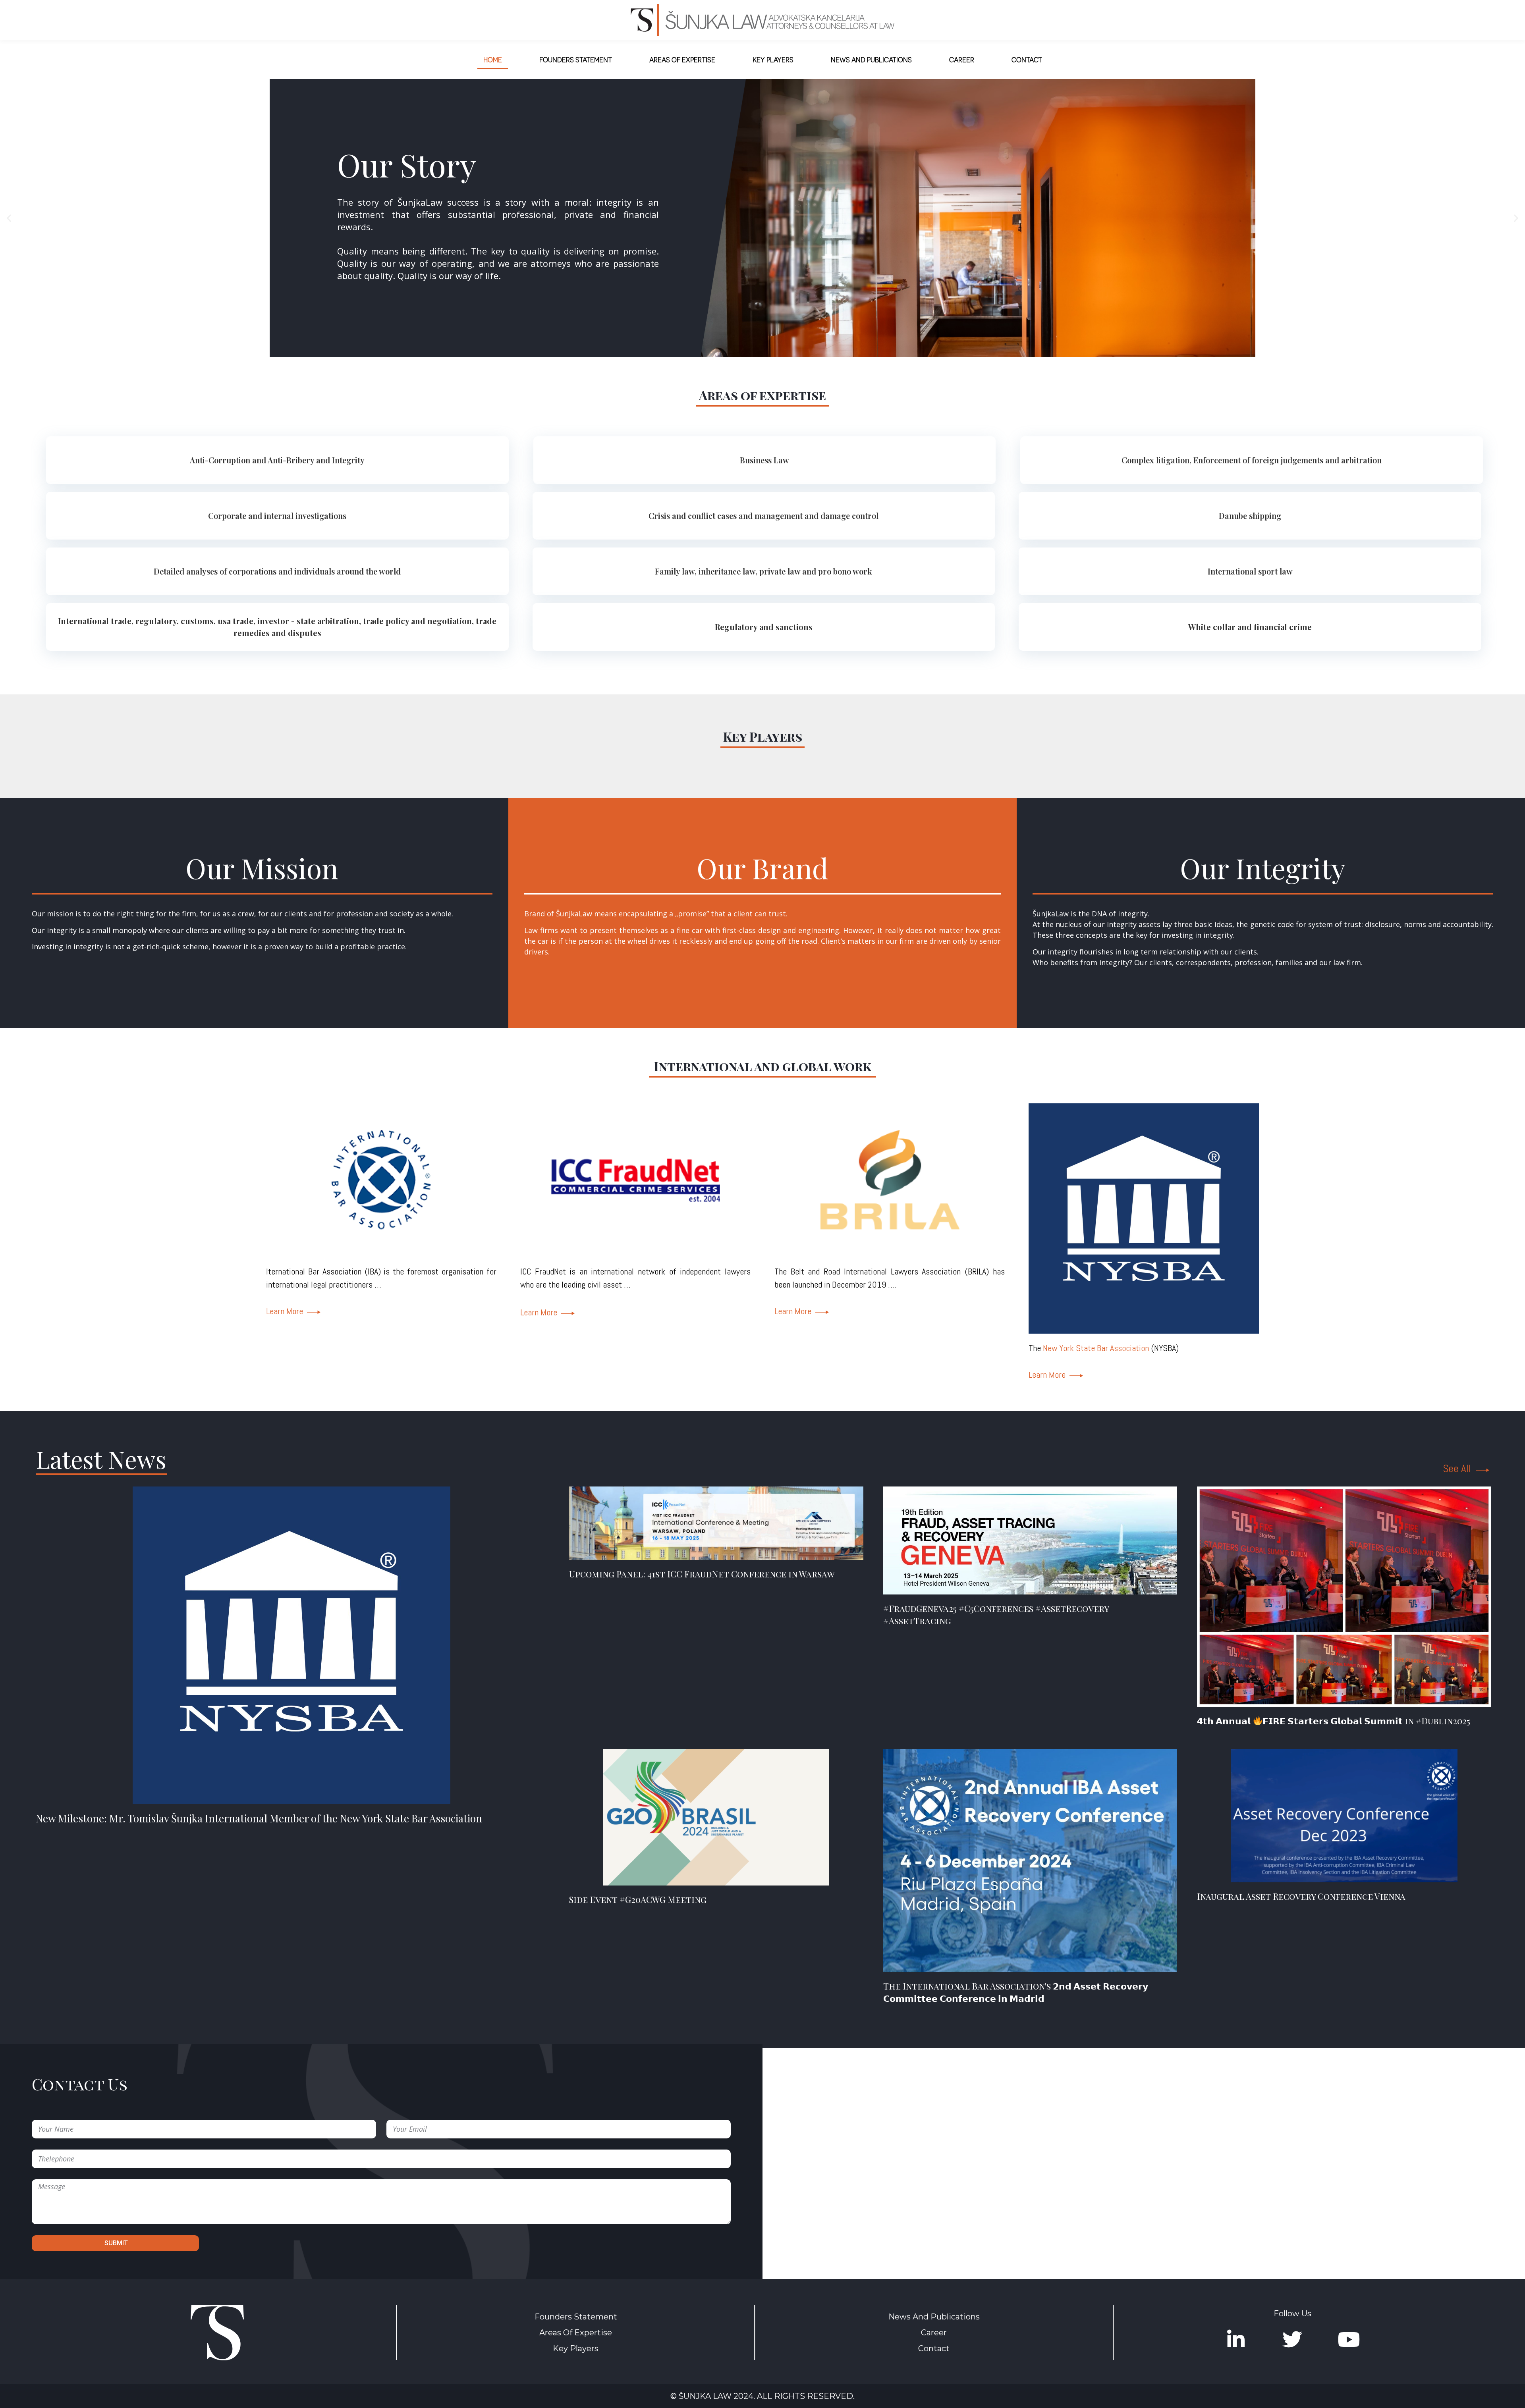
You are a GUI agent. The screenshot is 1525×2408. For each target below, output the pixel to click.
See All (1354, 184)
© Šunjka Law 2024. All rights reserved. (762, 2396)
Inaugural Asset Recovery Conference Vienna (1301, 1896)
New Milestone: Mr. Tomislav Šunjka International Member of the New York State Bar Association (259, 1818)
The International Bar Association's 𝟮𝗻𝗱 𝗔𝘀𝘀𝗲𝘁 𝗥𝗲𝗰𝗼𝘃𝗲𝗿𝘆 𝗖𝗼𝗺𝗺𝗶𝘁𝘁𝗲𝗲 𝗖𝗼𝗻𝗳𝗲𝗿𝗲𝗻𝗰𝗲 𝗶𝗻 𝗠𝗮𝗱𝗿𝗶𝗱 (1016, 1992)
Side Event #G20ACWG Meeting (638, 1899)
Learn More (287, 1311)
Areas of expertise (682, 59)
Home (493, 59)
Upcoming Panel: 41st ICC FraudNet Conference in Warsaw (702, 1574)
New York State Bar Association (1096, 1348)
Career (962, 59)
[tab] (277, 460)
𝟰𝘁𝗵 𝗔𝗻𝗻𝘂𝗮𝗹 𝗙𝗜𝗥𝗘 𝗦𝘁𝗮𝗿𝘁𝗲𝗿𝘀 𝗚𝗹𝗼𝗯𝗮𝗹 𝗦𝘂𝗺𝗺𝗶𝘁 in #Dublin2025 (1334, 1721)
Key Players (773, 59)
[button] (9, 218)
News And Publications (871, 59)
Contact (1027, 59)
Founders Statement (576, 59)
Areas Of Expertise (576, 2333)
